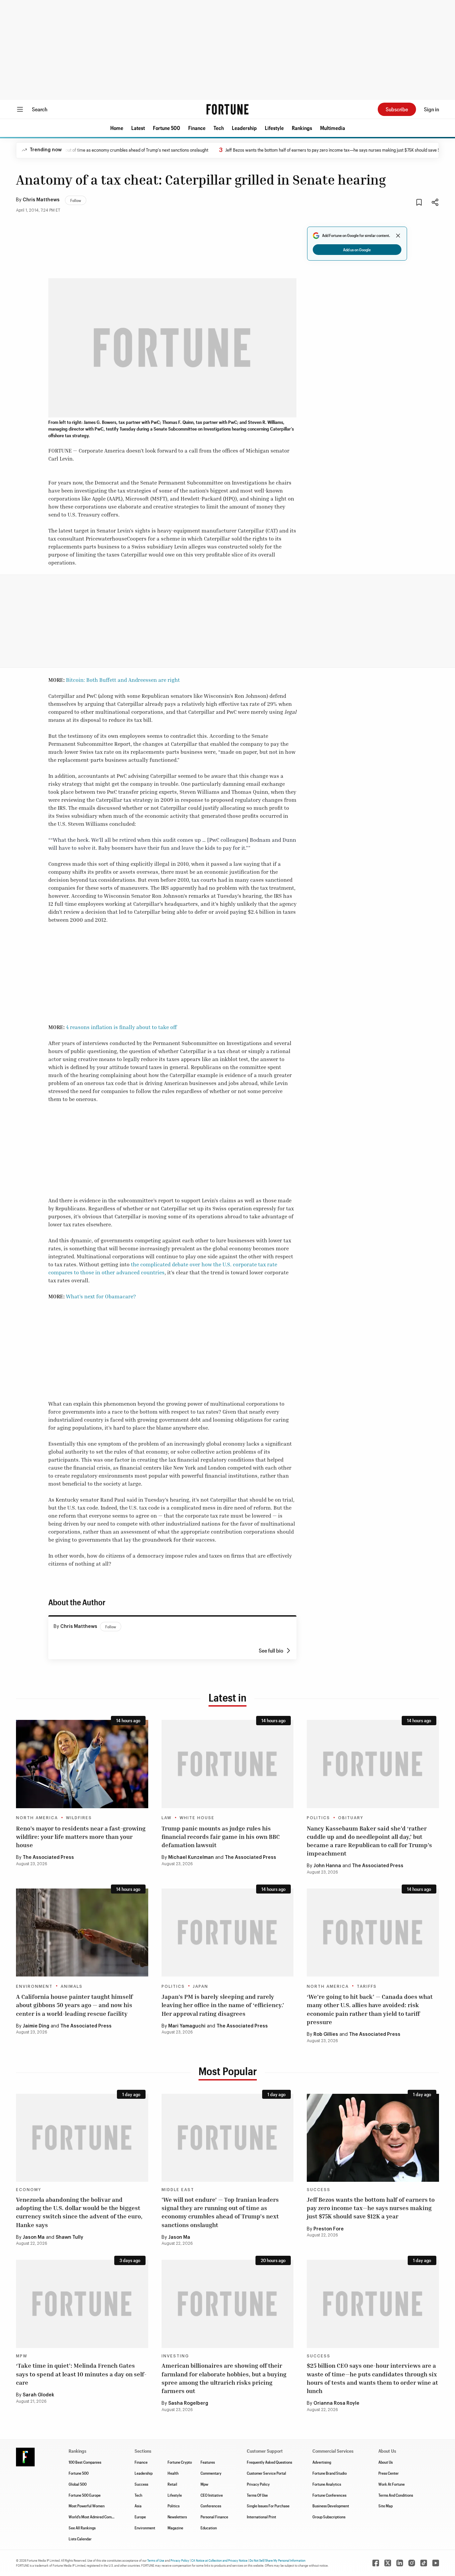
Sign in (432, 109)
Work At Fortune (392, 2484)
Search (40, 109)
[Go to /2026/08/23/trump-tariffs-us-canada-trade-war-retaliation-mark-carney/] (373, 1932)
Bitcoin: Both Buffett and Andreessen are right (123, 680)
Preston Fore (329, 2229)
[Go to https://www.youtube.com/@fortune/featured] (436, 2563)
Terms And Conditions (396, 2495)
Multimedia (333, 128)
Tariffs (367, 1986)
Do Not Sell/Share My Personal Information (277, 2560)
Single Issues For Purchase (268, 2506)
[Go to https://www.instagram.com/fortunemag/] (412, 2563)
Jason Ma (34, 2237)
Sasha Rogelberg (188, 2403)
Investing (175, 2356)
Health (173, 2473)
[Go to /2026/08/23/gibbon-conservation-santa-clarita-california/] (82, 1932)
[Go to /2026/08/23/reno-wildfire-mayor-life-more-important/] (82, 1764)
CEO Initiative (212, 2495)
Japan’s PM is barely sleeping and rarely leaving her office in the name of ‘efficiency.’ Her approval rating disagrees (223, 2005)
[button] (117, 128)
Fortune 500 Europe (85, 2495)
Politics (318, 1818)
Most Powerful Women (87, 2506)
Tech (219, 128)
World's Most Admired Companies (95, 2517)
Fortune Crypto (180, 2462)
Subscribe (397, 109)
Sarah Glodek (38, 2395)
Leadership (244, 128)
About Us (386, 2462)
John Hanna (327, 1866)
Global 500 (78, 2484)
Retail (172, 2484)
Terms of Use (156, 2560)
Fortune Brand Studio (330, 2473)
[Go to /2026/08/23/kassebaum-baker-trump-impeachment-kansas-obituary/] (373, 1764)
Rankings (302, 128)
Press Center (389, 2473)
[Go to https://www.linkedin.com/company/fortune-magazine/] (400, 2563)
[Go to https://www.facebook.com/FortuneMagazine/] (376, 2563)
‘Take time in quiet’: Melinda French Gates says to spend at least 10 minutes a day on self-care (81, 2374)
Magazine (175, 2528)
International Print (261, 2517)
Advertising (322, 2462)
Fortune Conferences (329, 2495)
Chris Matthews (41, 200)
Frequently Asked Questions (269, 2462)
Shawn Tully (69, 2237)
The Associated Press (48, 1858)
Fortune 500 (167, 128)
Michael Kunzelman (191, 1858)
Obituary (351, 1818)
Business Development (331, 2506)
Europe (140, 2517)
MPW (22, 2356)
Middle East (178, 2190)
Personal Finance (214, 2517)
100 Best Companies (85, 2462)
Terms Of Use (257, 2495)
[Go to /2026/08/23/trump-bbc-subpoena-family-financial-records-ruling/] (228, 1764)
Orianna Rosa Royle (336, 2403)
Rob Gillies (326, 2034)
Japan (201, 1986)
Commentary (211, 2473)
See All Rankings (82, 2528)
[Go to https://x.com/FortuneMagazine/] (388, 2563)
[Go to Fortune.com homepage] (227, 109)
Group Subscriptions (329, 2517)
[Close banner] (398, 236)
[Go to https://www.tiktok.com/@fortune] (424, 2563)
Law (167, 1818)
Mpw (204, 2484)
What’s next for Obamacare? (101, 1296)
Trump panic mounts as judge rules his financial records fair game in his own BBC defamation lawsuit (221, 1837)
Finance (197, 128)
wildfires (79, 1818)
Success (319, 2190)
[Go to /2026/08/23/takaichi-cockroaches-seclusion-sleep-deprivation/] (228, 1932)
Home (117, 128)
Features (208, 2462)
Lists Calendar (80, 2539)
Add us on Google (357, 250)
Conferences (211, 2506)
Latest (138, 128)
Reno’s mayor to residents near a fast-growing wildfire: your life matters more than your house (81, 1837)
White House (197, 1818)
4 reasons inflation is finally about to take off (121, 1027)
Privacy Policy (258, 2484)
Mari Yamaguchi (187, 2026)
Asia (138, 2506)
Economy (29, 2190)
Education (209, 2528)
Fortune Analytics (327, 2484)
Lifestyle (274, 128)
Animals (72, 1986)
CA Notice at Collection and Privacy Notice (219, 2560)
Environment (34, 1986)
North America (37, 1818)
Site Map (386, 2506)
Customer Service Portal (266, 2473)
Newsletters (177, 2517)
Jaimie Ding (36, 2026)
